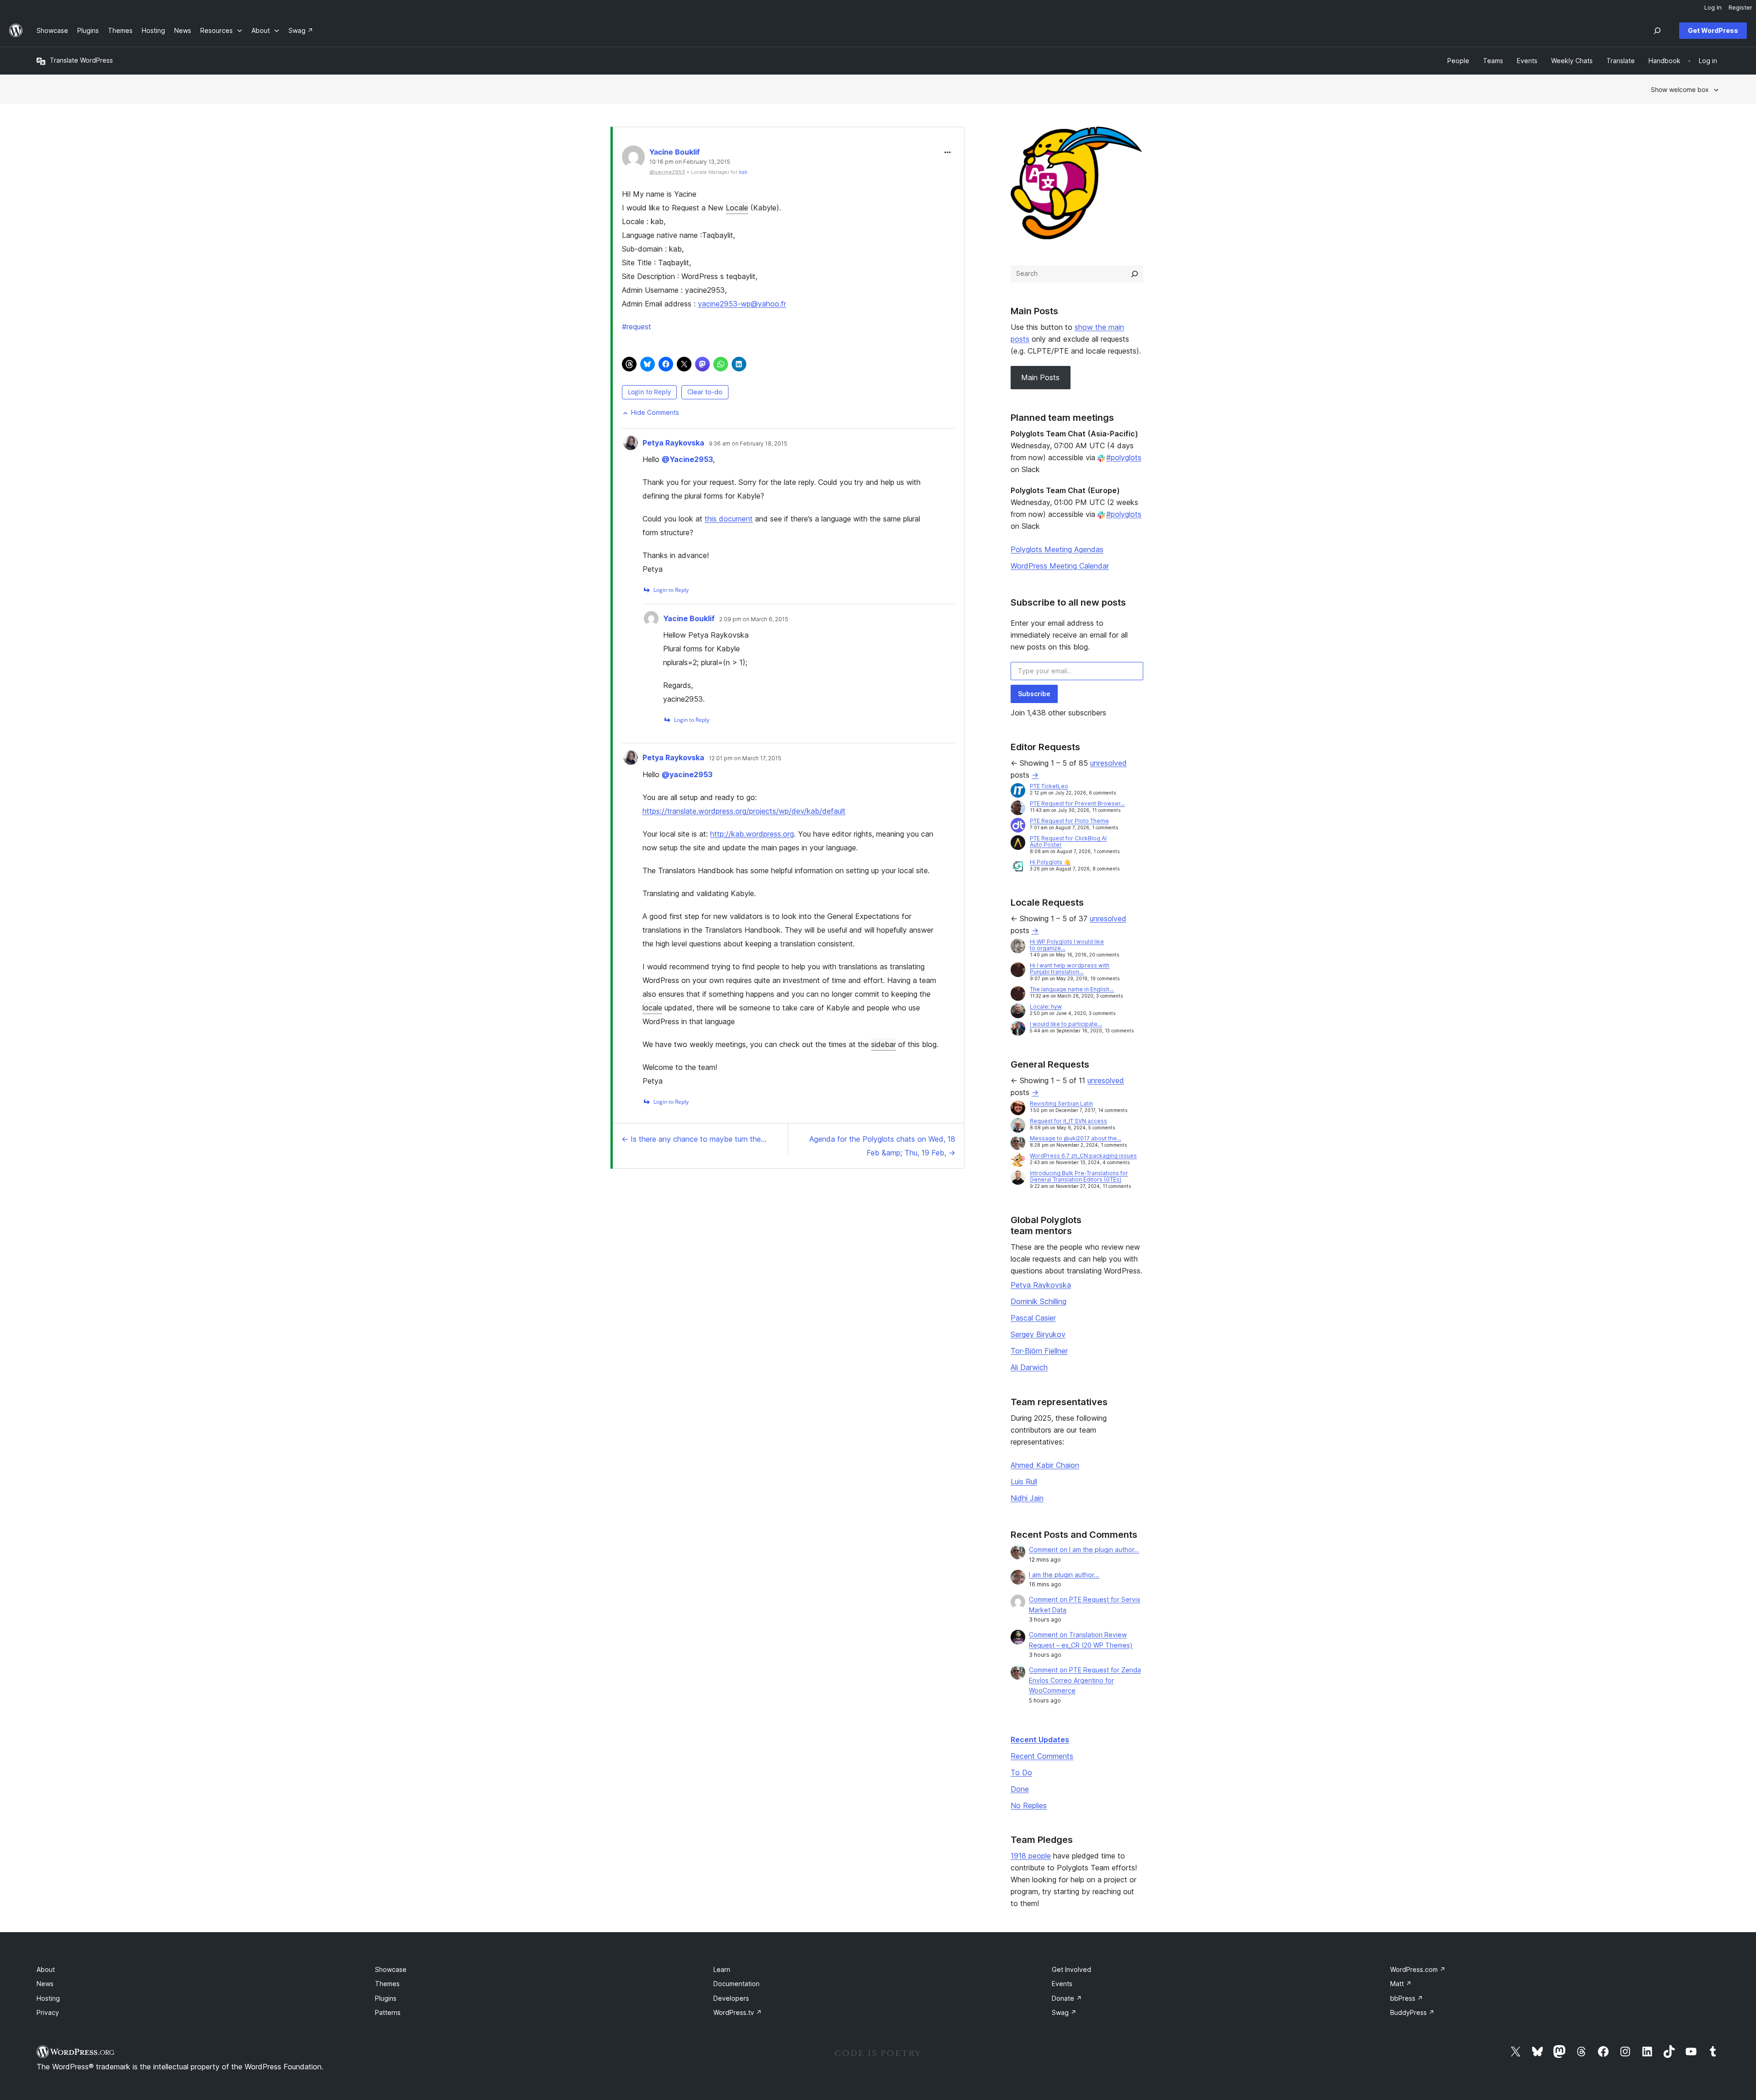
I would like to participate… (1066, 1024)
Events (1062, 1984)
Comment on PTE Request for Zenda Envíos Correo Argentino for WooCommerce (1085, 1680)
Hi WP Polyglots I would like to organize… (1067, 945)
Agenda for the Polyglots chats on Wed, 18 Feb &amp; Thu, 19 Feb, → (882, 1146)
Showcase (391, 1969)
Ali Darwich (1029, 1367)
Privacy (48, 2012)
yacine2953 (687, 774)
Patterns (388, 2012)
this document (729, 519)
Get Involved (1071, 1969)
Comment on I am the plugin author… (1084, 1549)
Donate (1067, 1998)
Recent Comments (1042, 1756)
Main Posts (1040, 377)
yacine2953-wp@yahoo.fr (742, 304)
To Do (1021, 1772)
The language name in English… (1072, 989)
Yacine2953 (687, 459)
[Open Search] (1657, 31)
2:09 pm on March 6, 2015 (754, 619)
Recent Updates (1040, 1740)
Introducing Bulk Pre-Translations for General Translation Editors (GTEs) (1079, 1176)
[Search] (1135, 274)
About (46, 1969)
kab (743, 172)
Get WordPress (1713, 30)
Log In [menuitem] (1713, 7)
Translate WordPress (81, 60)
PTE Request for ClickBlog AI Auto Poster (1068, 841)
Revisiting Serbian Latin (1061, 1104)
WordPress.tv (738, 2012)
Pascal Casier (1033, 1318)
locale (652, 1008)
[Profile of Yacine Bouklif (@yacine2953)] (633, 159)
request (637, 327)
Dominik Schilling (1039, 1301)
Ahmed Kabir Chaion (1045, 1465)
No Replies (1029, 1805)
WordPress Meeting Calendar (1060, 566)
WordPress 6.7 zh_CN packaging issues (1083, 1156)
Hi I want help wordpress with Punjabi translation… (1070, 969)
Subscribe (1034, 694)
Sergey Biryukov (1038, 1334)
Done (1020, 1789)
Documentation (736, 1984)
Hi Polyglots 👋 (1050, 862)
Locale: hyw (1046, 1007)
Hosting (48, 1998)
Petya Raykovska (673, 443)
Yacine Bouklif (675, 152)
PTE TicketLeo (1049, 786)
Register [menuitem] (1740, 7)
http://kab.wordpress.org (752, 834)
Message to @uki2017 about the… (1076, 1138)
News (45, 1984)
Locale (737, 208)
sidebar (883, 1044)
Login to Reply (649, 392)
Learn (722, 1969)
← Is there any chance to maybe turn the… (694, 1139)
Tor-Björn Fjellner (1039, 1351)
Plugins (386, 1998)
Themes (387, 1984)
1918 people (1031, 1856)
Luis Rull (1024, 1482)
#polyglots (1124, 457)
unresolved (1108, 763)
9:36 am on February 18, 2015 (748, 444)
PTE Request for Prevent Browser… (1077, 803)
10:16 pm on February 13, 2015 (690, 162)
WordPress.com (1418, 1969)
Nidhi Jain (1027, 1498)
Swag (1064, 2012)
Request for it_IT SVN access (1068, 1121)
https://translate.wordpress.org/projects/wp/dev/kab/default (744, 811)
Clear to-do (705, 392)
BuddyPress (1412, 2012)
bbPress (1407, 1998)
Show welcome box (1680, 89)
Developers (731, 1998)
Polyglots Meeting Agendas (1057, 549)
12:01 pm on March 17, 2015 (745, 758)
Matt (1401, 1984)
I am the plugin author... (1064, 1575)
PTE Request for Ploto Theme (1069, 821)
